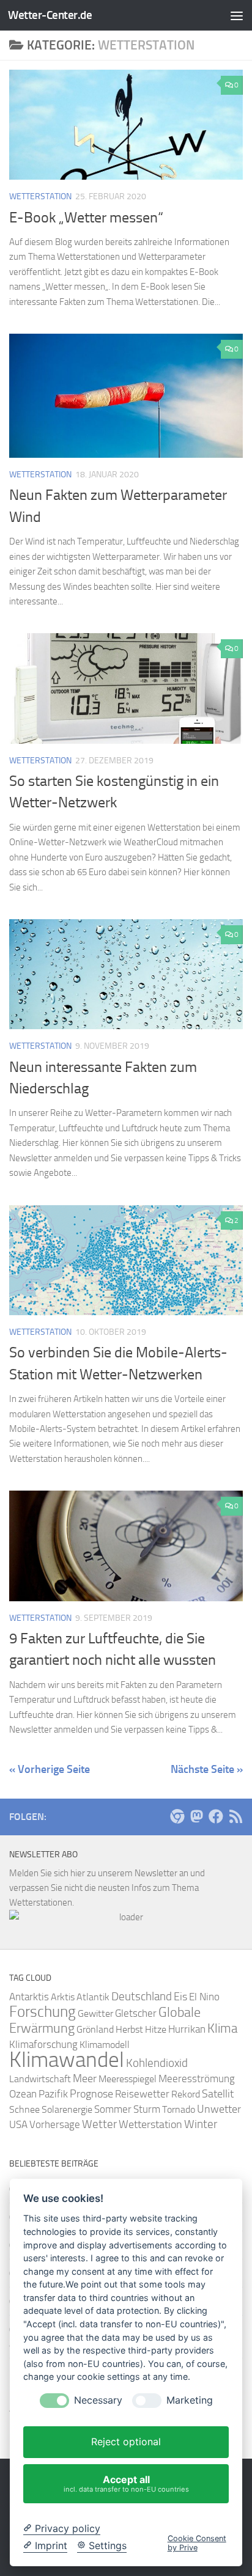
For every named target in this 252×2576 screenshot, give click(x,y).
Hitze (156, 2029)
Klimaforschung (43, 2044)
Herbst (129, 2029)
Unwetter (219, 2109)
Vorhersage (55, 2125)
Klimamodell (105, 2045)
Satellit (218, 2094)
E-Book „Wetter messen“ (86, 218)
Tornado (179, 2109)
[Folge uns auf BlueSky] (177, 1816)
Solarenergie (67, 2109)
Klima (222, 2028)
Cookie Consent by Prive (197, 2543)
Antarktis (29, 1997)
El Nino (204, 1997)
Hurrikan (187, 2029)
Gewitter (95, 2013)
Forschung (43, 2012)
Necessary (98, 2400)
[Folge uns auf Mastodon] (196, 1816)
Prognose (91, 2094)
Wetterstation (40, 196)
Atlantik (93, 1997)
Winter (201, 2124)
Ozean (23, 2094)
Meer (85, 2079)
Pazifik (53, 2094)
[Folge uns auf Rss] (235, 1816)
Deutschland (142, 1996)
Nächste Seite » (207, 1769)
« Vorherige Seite (50, 1769)
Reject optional (126, 2442)
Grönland (95, 2029)
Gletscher (136, 2013)
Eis (180, 1997)
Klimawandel (67, 2060)
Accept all (126, 2483)
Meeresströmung (197, 2079)
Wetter (99, 2124)
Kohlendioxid (157, 2063)
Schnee (24, 2109)
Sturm (147, 2109)
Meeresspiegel (128, 2079)
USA (18, 2124)
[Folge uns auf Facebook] (216, 1816)
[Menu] (237, 15)
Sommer (113, 2109)
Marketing (190, 2400)
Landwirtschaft (40, 2079)
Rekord (186, 2094)
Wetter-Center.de (50, 15)
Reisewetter (142, 2094)
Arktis (63, 1997)
